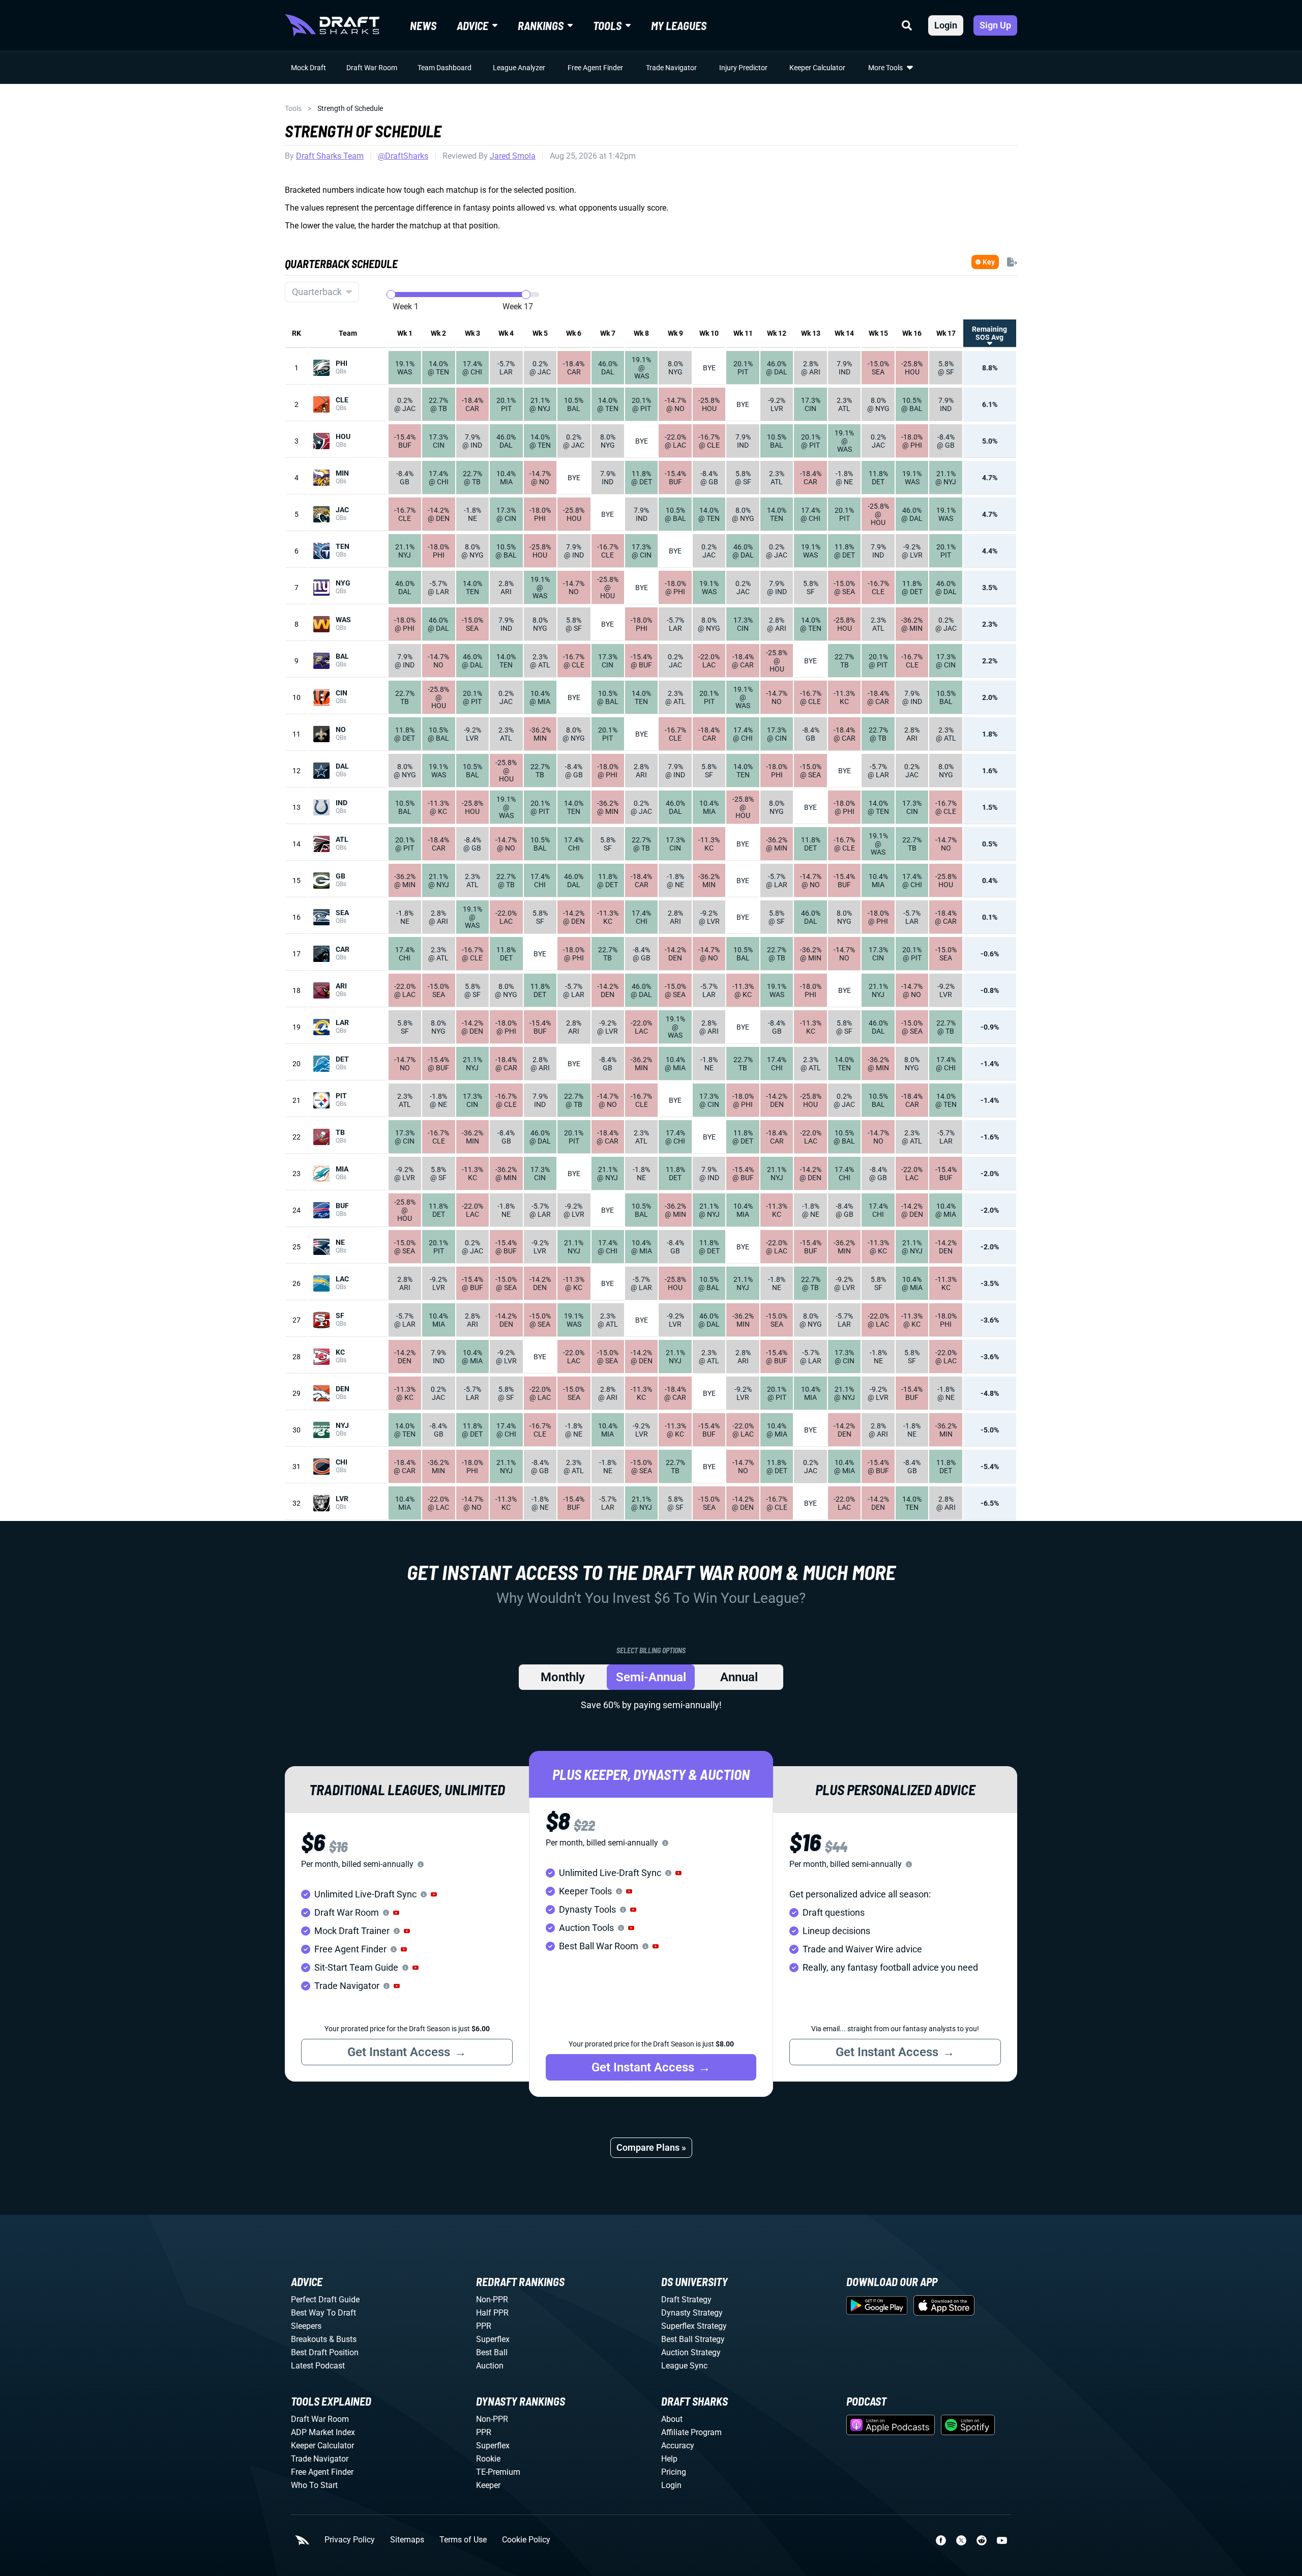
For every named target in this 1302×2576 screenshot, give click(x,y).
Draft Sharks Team (330, 156)
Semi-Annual (651, 1677)
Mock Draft (308, 68)
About (672, 2419)
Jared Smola (513, 156)
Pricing (674, 2472)
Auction (490, 2366)
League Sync (684, 2366)
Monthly (563, 1677)
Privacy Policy (350, 2540)
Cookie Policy (526, 2540)
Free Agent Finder (595, 68)
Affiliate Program (691, 2432)
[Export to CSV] (1012, 262)
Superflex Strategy (694, 2326)
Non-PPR (492, 2300)
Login (946, 25)
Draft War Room (372, 68)
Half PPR (492, 2313)
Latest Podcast (318, 2366)
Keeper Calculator (817, 68)
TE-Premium (498, 2472)
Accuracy (678, 2446)
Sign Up (995, 25)
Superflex (493, 2339)
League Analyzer (519, 68)
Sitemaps (407, 2540)
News (423, 25)
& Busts (343, 2339)
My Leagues (679, 25)
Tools (293, 108)
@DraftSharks (403, 156)
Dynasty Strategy (692, 2313)
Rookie (488, 2459)
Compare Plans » (651, 2147)
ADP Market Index (323, 2432)
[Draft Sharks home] (332, 25)
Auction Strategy (691, 2352)
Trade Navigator (671, 68)
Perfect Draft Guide (325, 2300)
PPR (484, 2326)
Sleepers (306, 2326)
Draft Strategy (686, 2300)
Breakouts (309, 2339)
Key (989, 262)
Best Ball (492, 2352)
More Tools (885, 68)
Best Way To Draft (323, 2313)
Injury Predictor (743, 68)
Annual (739, 1677)
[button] (434, 1894)
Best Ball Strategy (693, 2339)
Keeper (488, 2485)
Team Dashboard (445, 68)
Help (669, 2459)
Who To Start (314, 2485)
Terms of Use (463, 2540)
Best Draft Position (325, 2352)
